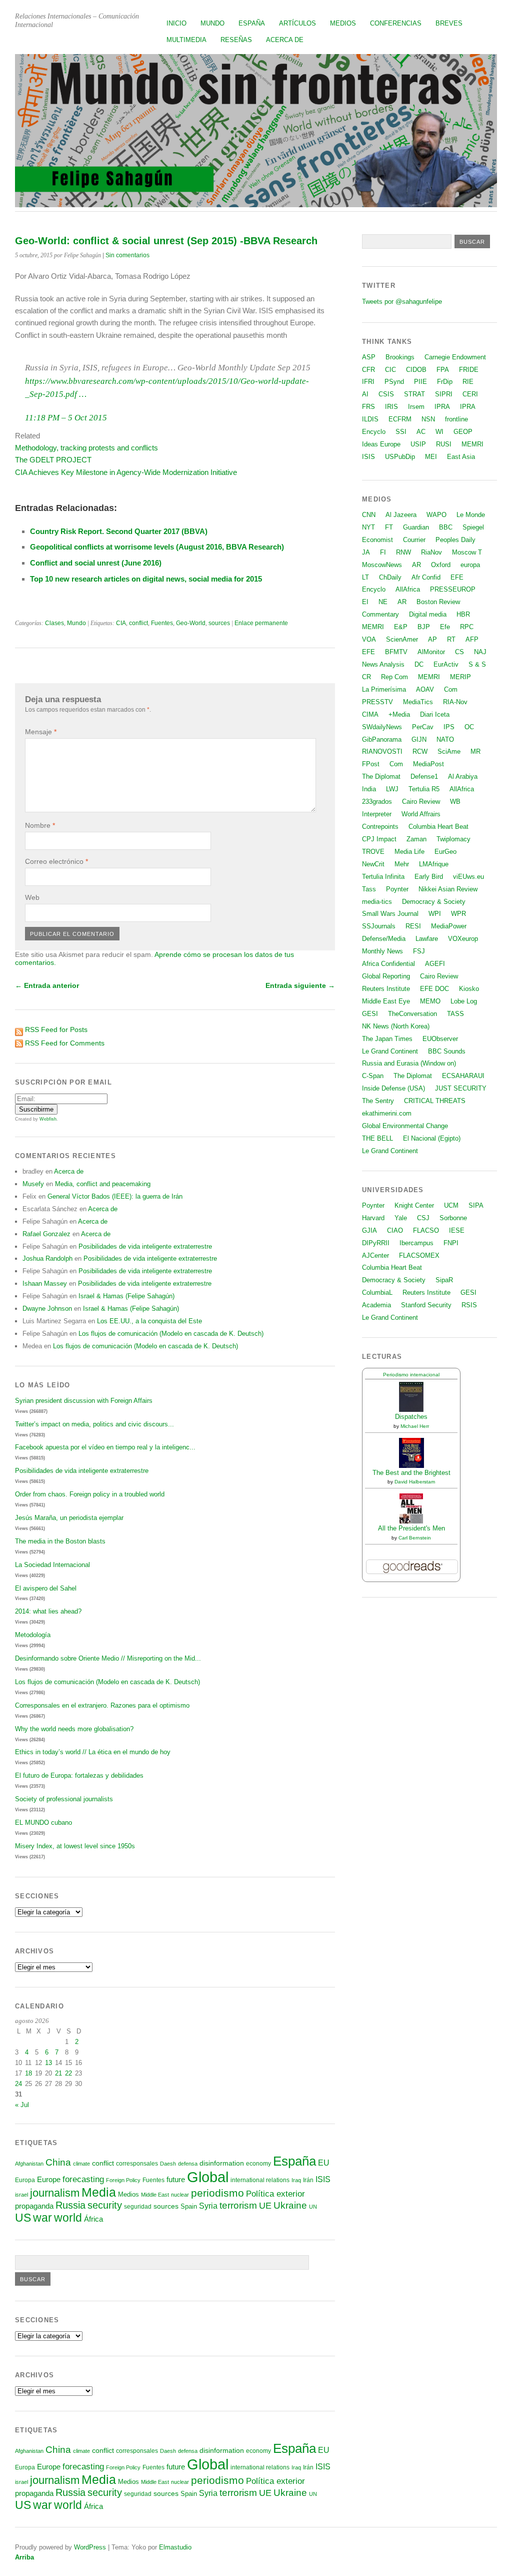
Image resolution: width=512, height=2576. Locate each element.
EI (365, 602)
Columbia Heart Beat (438, 827)
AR (416, 565)
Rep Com (394, 677)
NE (383, 602)
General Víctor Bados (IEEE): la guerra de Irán (115, 1196)
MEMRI (472, 444)
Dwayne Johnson (47, 1309)
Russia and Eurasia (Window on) (409, 1063)
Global (208, 2177)
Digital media (428, 614)
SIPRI (444, 394)
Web (32, 897)
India (369, 789)
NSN (428, 419)
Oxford (441, 565)
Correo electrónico (56, 861)
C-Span (373, 1076)
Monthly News (382, 951)
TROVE (373, 852)
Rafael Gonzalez (46, 1234)
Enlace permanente (261, 623)
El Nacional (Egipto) (432, 1138)
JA (366, 552)
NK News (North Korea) (396, 1026)
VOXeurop (463, 939)
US (23, 2218)
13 (48, 2063)
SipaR (444, 1280)
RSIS (469, 1305)
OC (469, 727)
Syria (208, 2206)
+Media (399, 714)
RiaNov (431, 552)
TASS (455, 1014)
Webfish (48, 1119)
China (58, 2162)
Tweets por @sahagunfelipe (402, 302)
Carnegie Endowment (455, 357)
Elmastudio (175, 2547)
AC (421, 432)
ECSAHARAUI (463, 1076)
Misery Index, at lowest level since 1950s (75, 1846)
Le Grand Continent (390, 1051)
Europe (49, 2179)
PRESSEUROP (453, 589)
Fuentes (162, 623)
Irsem (416, 407)
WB (455, 802)
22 (68, 2073)
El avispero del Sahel (46, 1588)
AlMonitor (431, 652)
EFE (457, 577)
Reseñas (236, 40)
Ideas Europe (381, 444)
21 (58, 2073)
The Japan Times (387, 1039)
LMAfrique (434, 864)
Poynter (397, 889)
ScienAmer (402, 639)
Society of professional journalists (64, 1799)
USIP (418, 444)
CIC (390, 370)
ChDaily (390, 577)
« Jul (22, 2105)
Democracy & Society (434, 902)
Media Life (409, 852)
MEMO (430, 1001)
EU (324, 2163)
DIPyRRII (376, 1243)
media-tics (377, 902)
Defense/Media (384, 939)
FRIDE (469, 370)
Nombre (40, 825)
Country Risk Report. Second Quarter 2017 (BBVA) (119, 531)
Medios (343, 23)
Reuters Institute (386, 989)
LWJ (392, 789)
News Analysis (383, 664)
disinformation (222, 2163)
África (93, 2219)
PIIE (420, 382)
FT (389, 527)
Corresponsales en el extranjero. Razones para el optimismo (102, 1705)
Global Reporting (386, 976)
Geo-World (191, 623)
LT (365, 577)
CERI (470, 394)
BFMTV (396, 652)
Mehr (402, 864)
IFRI (368, 382)
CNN (369, 515)
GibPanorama (382, 739)
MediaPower (449, 926)
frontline (456, 419)
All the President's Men (411, 1528)
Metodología (33, 1635)
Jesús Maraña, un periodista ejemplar (69, 1518)
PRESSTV (377, 702)
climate (81, 2164)
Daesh (168, 2164)
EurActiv (446, 664)
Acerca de (285, 40)
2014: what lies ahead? (48, 1611)
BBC (446, 527)
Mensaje (41, 732)
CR (366, 677)
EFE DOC (434, 989)
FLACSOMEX (419, 1255)
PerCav (423, 727)
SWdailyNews (382, 727)
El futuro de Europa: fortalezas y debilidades (79, 1775)
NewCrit (373, 864)
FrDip (445, 382)
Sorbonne (453, 1218)
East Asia (461, 457)
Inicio (176, 23)
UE (265, 2206)
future (176, 2180)
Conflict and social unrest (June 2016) (96, 563)
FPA (443, 370)
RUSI (444, 444)
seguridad (138, 2207)
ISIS (323, 2179)
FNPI (451, 1243)
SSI (401, 432)
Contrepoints (380, 827)
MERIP (460, 677)
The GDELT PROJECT (53, 460)
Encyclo (374, 432)
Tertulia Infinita (383, 877)
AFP (472, 639)
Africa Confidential (388, 964)
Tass (369, 889)
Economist (377, 540)
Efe (445, 627)
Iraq (296, 2180)
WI (439, 432)
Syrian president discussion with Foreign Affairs (84, 1401)
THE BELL (377, 1138)
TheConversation (412, 1014)
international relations (260, 2180)
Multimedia (186, 40)
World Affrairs (421, 814)
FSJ (419, 951)
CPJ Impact (379, 839)
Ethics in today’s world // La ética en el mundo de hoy (93, 1752)
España (252, 23)
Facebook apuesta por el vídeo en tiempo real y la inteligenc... (105, 1447)
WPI (435, 914)
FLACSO (426, 1230)
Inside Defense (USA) (393, 1088)
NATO (445, 739)
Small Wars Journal (390, 914)
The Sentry (378, 1101)
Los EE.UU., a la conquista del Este (149, 1321)
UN (313, 2207)
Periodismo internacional (411, 1375)
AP (432, 639)
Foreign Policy (123, 2180)
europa (470, 565)
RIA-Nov (455, 702)
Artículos (297, 23)
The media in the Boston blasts (60, 1541)
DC (419, 664)
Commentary (380, 614)
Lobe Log (464, 1001)
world (68, 2218)
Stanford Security (426, 1305)
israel (21, 2195)
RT (451, 639)
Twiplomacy (453, 839)
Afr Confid (426, 577)
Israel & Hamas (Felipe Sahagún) (126, 1296)
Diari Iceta (435, 714)
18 (28, 2073)
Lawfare (427, 939)
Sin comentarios (127, 255)
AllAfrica (408, 589)
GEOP (463, 432)
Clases (54, 623)
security (105, 2205)
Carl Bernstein (415, 1538)
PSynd (394, 382)
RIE (468, 382)
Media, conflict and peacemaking (103, 1184)
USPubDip (400, 457)
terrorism (238, 2205)
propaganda (34, 2206)
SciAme (449, 751)
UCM (451, 1205)
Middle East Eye (386, 1001)
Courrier (414, 540)
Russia (70, 2205)
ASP (369, 357)
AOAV (425, 689)
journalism (55, 2193)
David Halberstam (415, 1482)
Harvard (373, 1218)
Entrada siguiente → (300, 985)
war (42, 2218)
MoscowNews (382, 565)
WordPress (90, 2547)
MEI (431, 457)
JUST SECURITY (461, 1088)
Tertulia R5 (424, 789)
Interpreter (377, 814)
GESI (370, 1014)
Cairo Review (421, 802)
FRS (368, 407)
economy (258, 2164)
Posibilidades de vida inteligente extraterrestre (145, 1246)
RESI (413, 926)
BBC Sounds (447, 1051)
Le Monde (471, 515)
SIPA (476, 1205)
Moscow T (467, 552)
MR (475, 751)
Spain (189, 2206)
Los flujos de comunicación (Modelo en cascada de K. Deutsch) (171, 1334)
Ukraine (290, 2205)
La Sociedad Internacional (52, 1565)
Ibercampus (416, 1243)
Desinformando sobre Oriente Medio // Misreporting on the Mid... (108, 1658)
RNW (403, 552)
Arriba (24, 2557)
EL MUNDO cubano (43, 1823)
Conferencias (396, 23)
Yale (401, 1218)
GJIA (369, 1230)
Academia (376, 1305)
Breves (449, 23)
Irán (308, 2180)
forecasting (83, 2179)
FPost (371, 764)
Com (451, 689)
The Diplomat (381, 777)
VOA (369, 639)
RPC (467, 627)
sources (219, 623)
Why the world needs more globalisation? (74, 1729)
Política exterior (275, 2194)
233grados (377, 802)
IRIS (391, 407)
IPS (449, 727)
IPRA (442, 407)
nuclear (180, 2195)
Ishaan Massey (45, 1283)
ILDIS (370, 419)
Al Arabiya (463, 777)
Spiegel (473, 527)
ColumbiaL (377, 1293)
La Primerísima (384, 689)
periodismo (217, 2193)
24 (18, 2084)
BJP (424, 627)
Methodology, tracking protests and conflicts (86, 448)
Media (99, 2192)
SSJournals (379, 926)
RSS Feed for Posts (56, 1029)
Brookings (400, 357)
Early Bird (429, 877)
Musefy (33, 1184)
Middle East (155, 2195)
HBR (463, 614)
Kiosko (469, 989)
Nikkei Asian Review (448, 889)
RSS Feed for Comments (65, 1043)
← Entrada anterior (47, 985)
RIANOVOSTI (382, 751)
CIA (121, 623)
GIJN (419, 739)
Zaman (416, 839)
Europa (25, 2180)
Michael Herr (415, 1426)
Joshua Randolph (47, 1258)
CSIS (386, 394)
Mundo (212, 23)
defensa (188, 2164)
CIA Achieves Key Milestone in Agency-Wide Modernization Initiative (126, 472)
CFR (368, 370)
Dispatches (411, 1417)
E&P (401, 627)
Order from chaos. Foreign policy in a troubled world (90, 1494)
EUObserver (440, 1039)
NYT (368, 527)
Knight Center (414, 1205)
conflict (138, 623)
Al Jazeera (401, 515)
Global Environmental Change (405, 1126)
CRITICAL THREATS (435, 1101)
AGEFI (435, 964)
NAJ (480, 652)
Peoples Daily (455, 540)
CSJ (423, 1218)
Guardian (416, 527)
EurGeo (445, 852)
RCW (420, 751)
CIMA (370, 714)
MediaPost (428, 764)
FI (383, 552)
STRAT (414, 394)
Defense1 (424, 777)
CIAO (395, 1230)
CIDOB (416, 370)
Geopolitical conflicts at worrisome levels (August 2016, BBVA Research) (157, 547)
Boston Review (438, 602)
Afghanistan (29, 2164)
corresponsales (137, 2164)
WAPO (436, 515)
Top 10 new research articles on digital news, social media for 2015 (146, 579)
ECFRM (400, 419)
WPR (458, 914)
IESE (457, 1230)
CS (459, 652)
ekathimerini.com (387, 1113)
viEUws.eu (468, 877)
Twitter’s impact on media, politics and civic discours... (94, 1424)
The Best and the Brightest (411, 1473)
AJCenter (375, 1255)
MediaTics (418, 702)
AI (365, 394)
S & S (477, 664)
